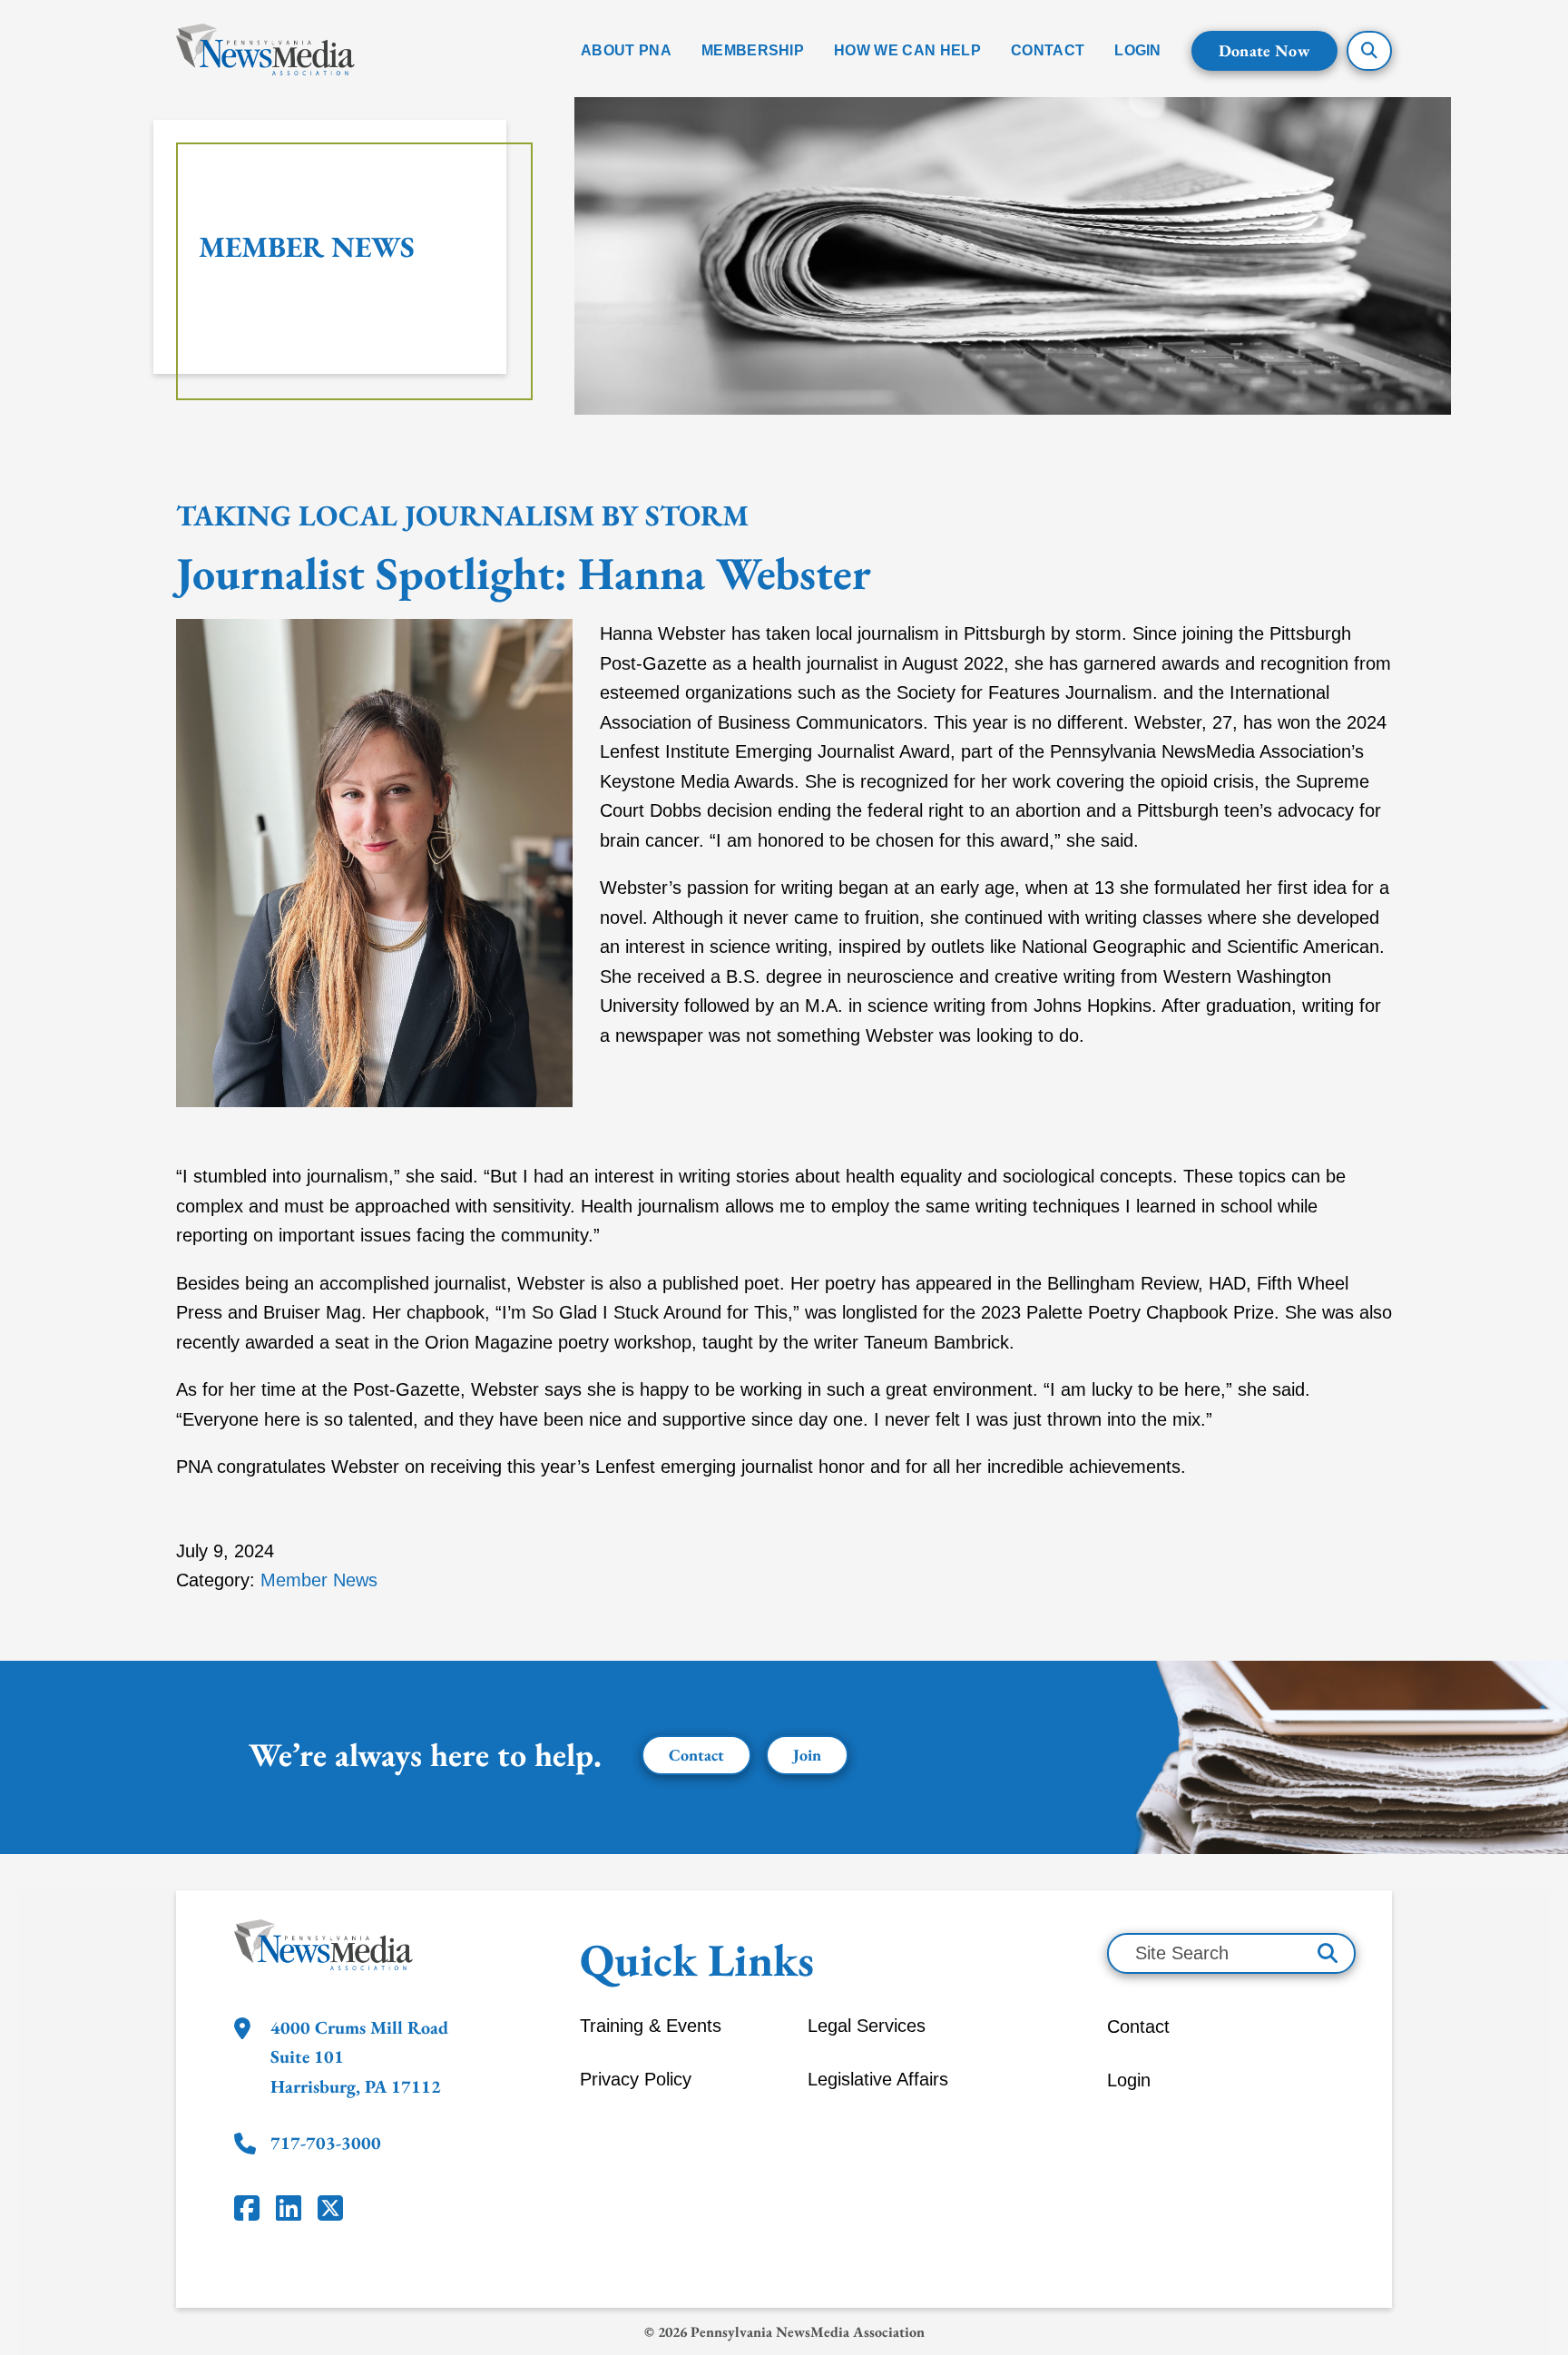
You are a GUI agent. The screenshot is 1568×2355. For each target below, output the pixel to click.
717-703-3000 (326, 2143)
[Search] (1328, 1953)
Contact (696, 1755)
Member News (307, 247)
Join (807, 1755)
